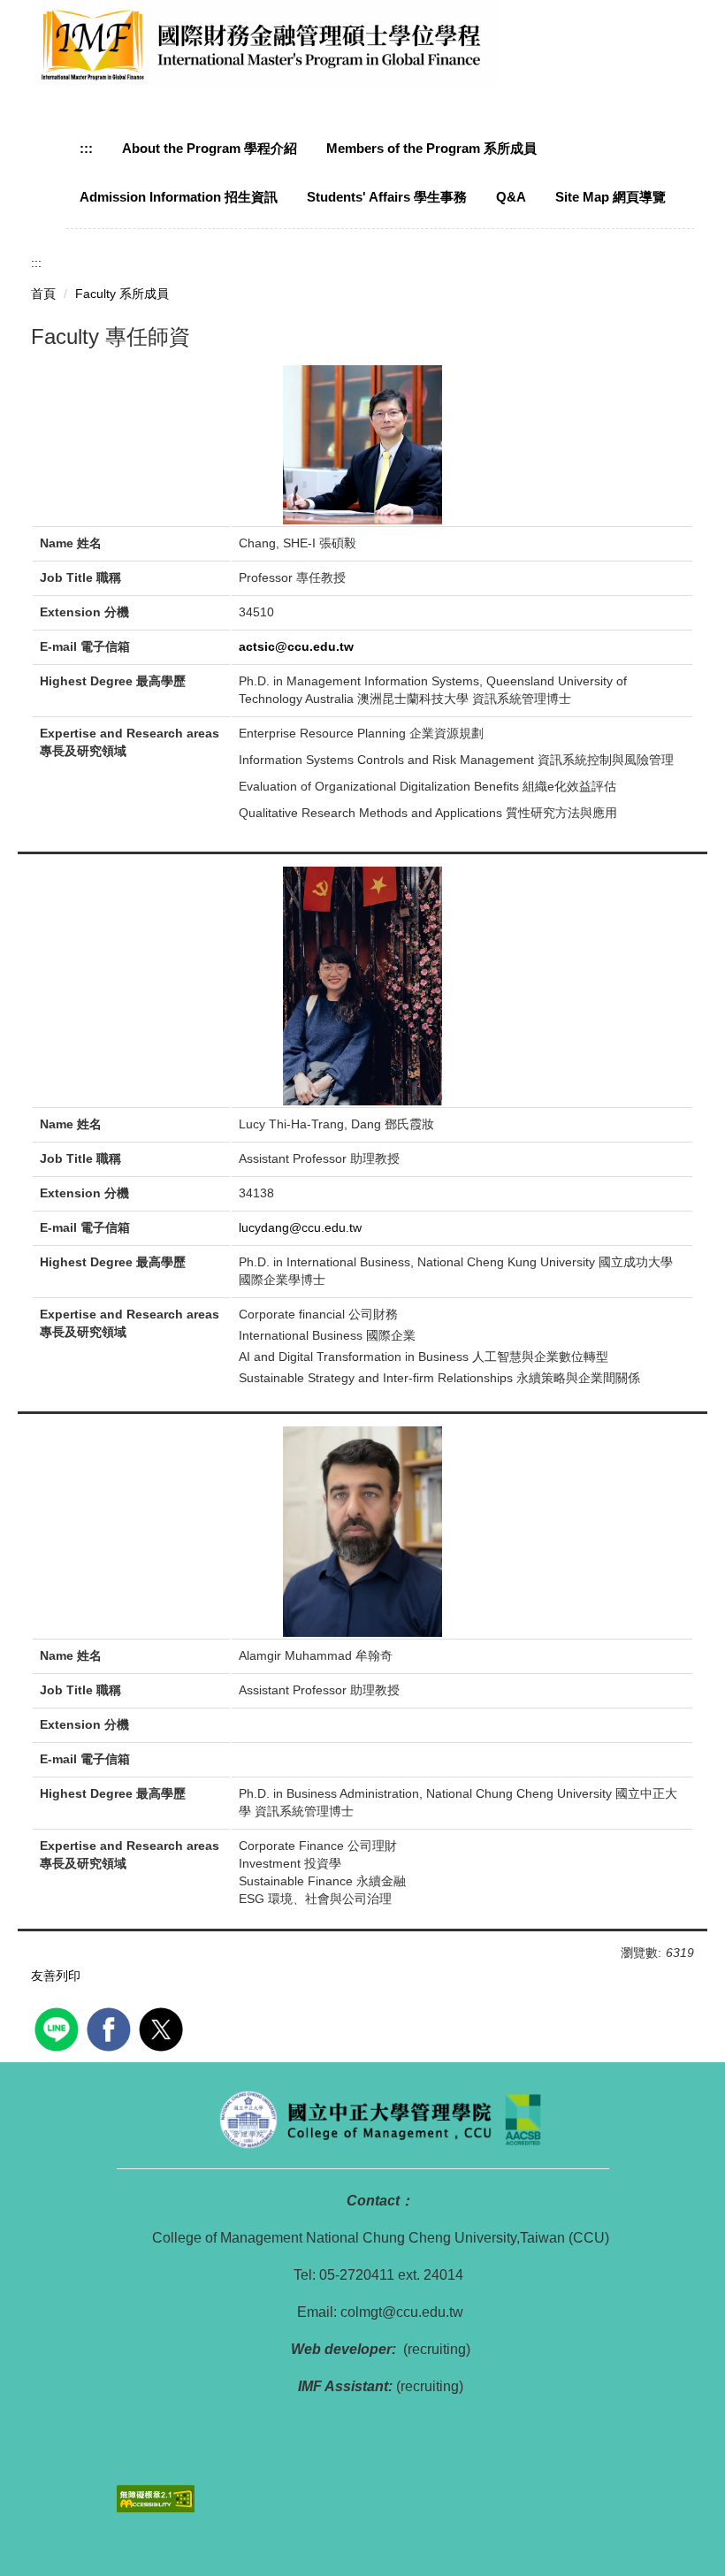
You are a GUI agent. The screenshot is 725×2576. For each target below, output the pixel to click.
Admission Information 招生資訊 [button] (179, 197)
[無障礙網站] (156, 2498)
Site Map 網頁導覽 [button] (611, 197)
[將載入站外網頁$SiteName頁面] (59, 2027)
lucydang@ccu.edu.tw (300, 1227)
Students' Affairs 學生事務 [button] (387, 197)
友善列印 (56, 1976)
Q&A (511, 197)
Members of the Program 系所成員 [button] (431, 148)
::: (86, 148)
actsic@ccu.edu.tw (296, 646)
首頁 (43, 294)
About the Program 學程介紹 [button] (210, 148)
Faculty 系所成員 (122, 294)
